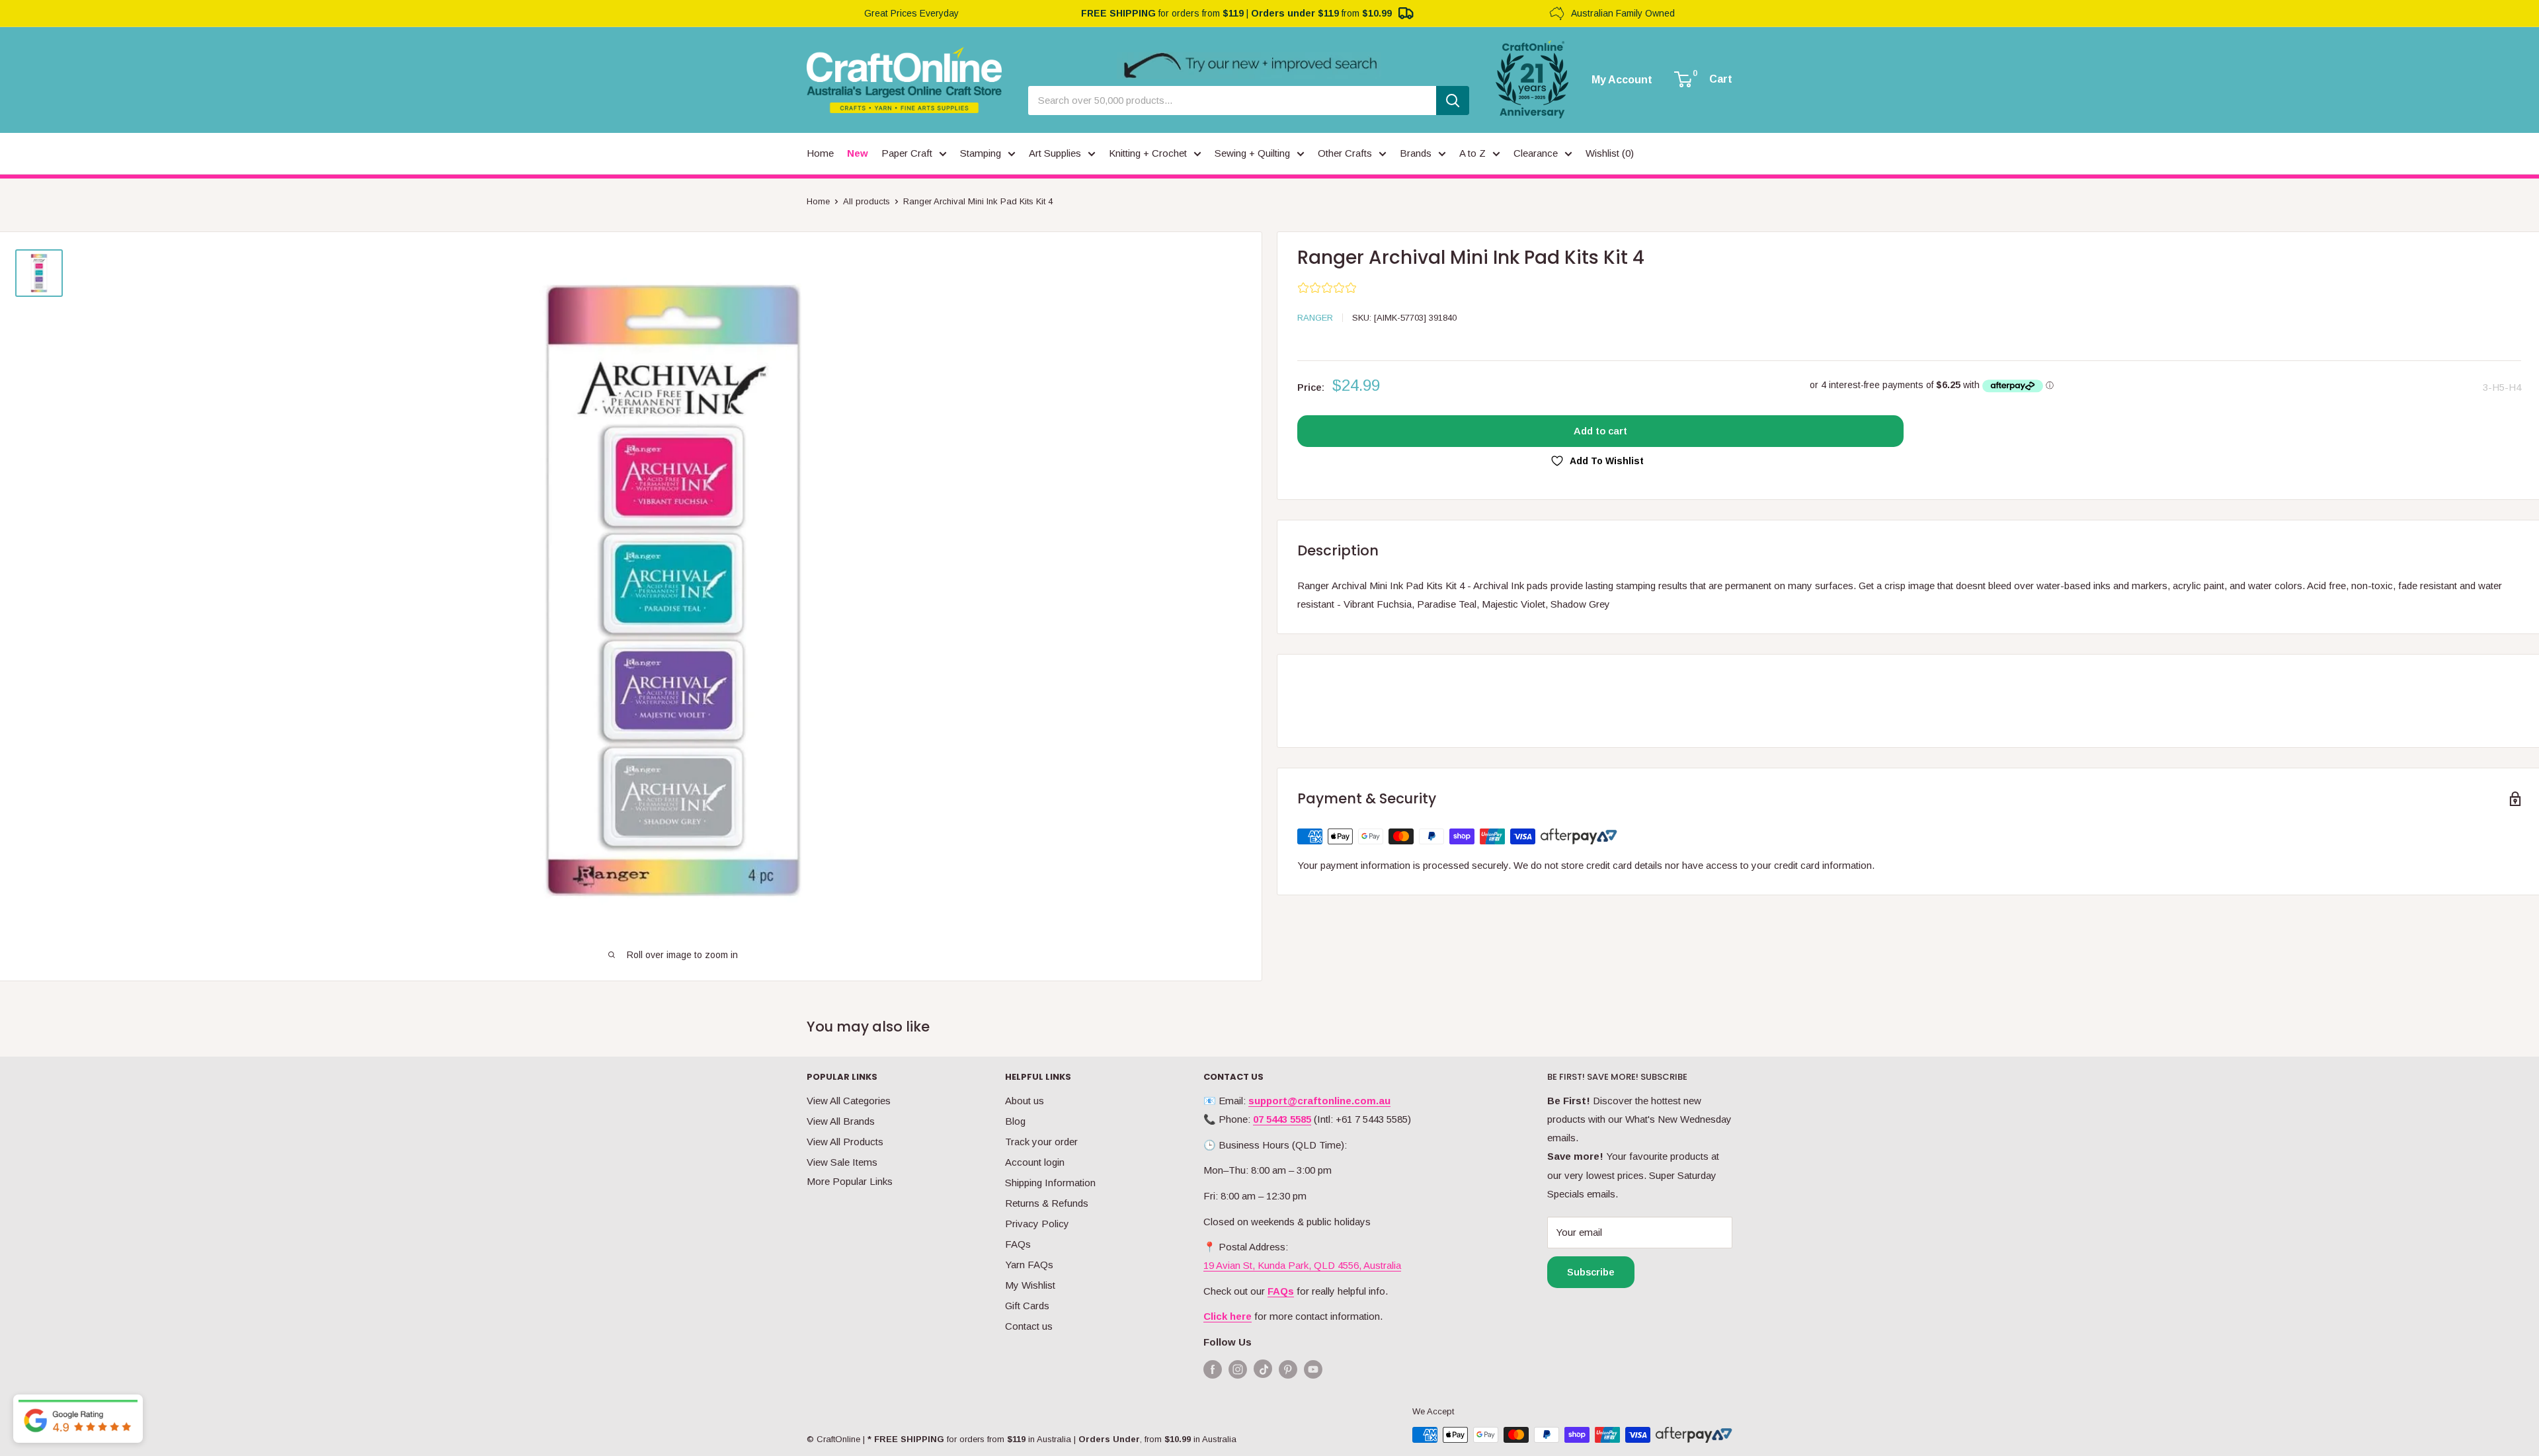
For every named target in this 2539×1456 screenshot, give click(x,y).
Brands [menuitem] (1416, 153)
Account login (1035, 1162)
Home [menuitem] (820, 153)
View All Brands (841, 1121)
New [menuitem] (858, 153)
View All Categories (849, 1101)
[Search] (1453, 101)
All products (866, 201)
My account (1622, 80)
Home (818, 201)
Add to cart (1600, 431)
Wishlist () (1610, 153)
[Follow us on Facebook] (1213, 1369)
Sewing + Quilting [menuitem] (1252, 153)
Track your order (1041, 1142)
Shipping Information (1050, 1183)
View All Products (845, 1142)
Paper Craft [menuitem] (907, 153)
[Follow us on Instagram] (1238, 1369)
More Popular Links (850, 1181)
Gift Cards (1027, 1306)
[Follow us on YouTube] (1313, 1369)
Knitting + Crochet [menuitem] (1148, 153)
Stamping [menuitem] (981, 153)
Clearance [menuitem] (1536, 153)
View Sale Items (842, 1162)
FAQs (1018, 1244)
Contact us (1029, 1326)
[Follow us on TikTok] (1263, 1372)
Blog (1015, 1121)
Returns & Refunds (1047, 1203)
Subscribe (1591, 1272)
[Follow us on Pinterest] (1288, 1369)
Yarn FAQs (1029, 1265)
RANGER (1315, 318)
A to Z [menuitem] (1472, 153)
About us (1025, 1101)
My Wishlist (1030, 1285)
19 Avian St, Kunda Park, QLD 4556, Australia (1302, 1265)
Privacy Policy (1037, 1224)
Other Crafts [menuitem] (1345, 153)
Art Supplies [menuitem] (1055, 153)
